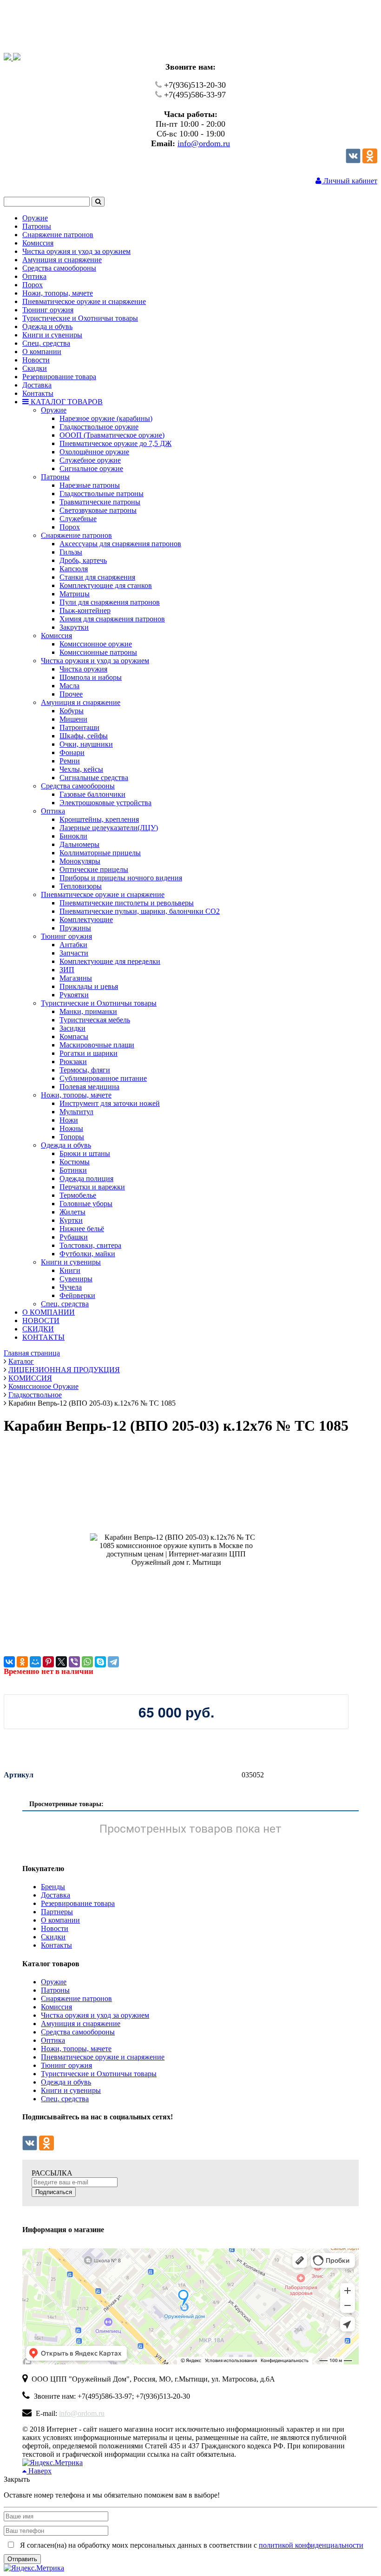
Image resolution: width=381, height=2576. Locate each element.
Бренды (53, 1887)
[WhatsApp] (87, 1662)
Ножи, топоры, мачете (76, 2049)
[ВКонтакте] (9, 1662)
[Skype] (100, 1662)
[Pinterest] (48, 1662)
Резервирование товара (78, 1903)
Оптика (53, 2040)
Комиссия (56, 2007)
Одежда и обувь (66, 2082)
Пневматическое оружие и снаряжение (103, 2057)
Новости (55, 1928)
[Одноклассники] (370, 161)
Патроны (55, 1990)
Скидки (53, 1937)
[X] (61, 1662)
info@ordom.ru (204, 143)
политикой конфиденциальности (311, 2545)
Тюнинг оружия (66, 2065)
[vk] (353, 161)
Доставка (56, 1895)
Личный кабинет (349, 181)
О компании (60, 1920)
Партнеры (57, 1912)
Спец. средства (65, 2099)
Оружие (54, 1982)
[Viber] (74, 1662)
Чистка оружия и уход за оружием (95, 2015)
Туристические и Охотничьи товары (99, 2074)
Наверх (39, 2471)
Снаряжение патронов (76, 1998)
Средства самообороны (78, 2032)
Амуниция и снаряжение (81, 2024)
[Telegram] (113, 1662)
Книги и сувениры (71, 2090)
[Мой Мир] (35, 1662)
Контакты (56, 1945)
